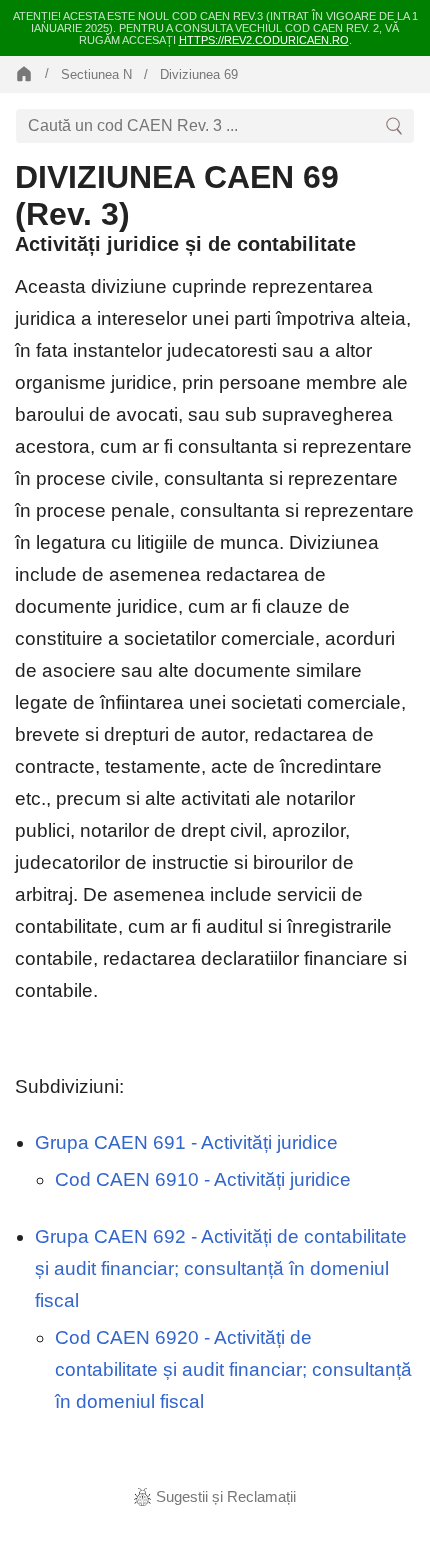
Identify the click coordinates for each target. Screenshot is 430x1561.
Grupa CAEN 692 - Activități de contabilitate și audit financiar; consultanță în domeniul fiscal (221, 1268)
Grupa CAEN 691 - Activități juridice (186, 1142)
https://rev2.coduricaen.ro (264, 40)
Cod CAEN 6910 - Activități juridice (203, 1179)
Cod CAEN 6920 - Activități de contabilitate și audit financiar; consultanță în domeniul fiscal (233, 1369)
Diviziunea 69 (199, 74)
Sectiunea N (96, 74)
